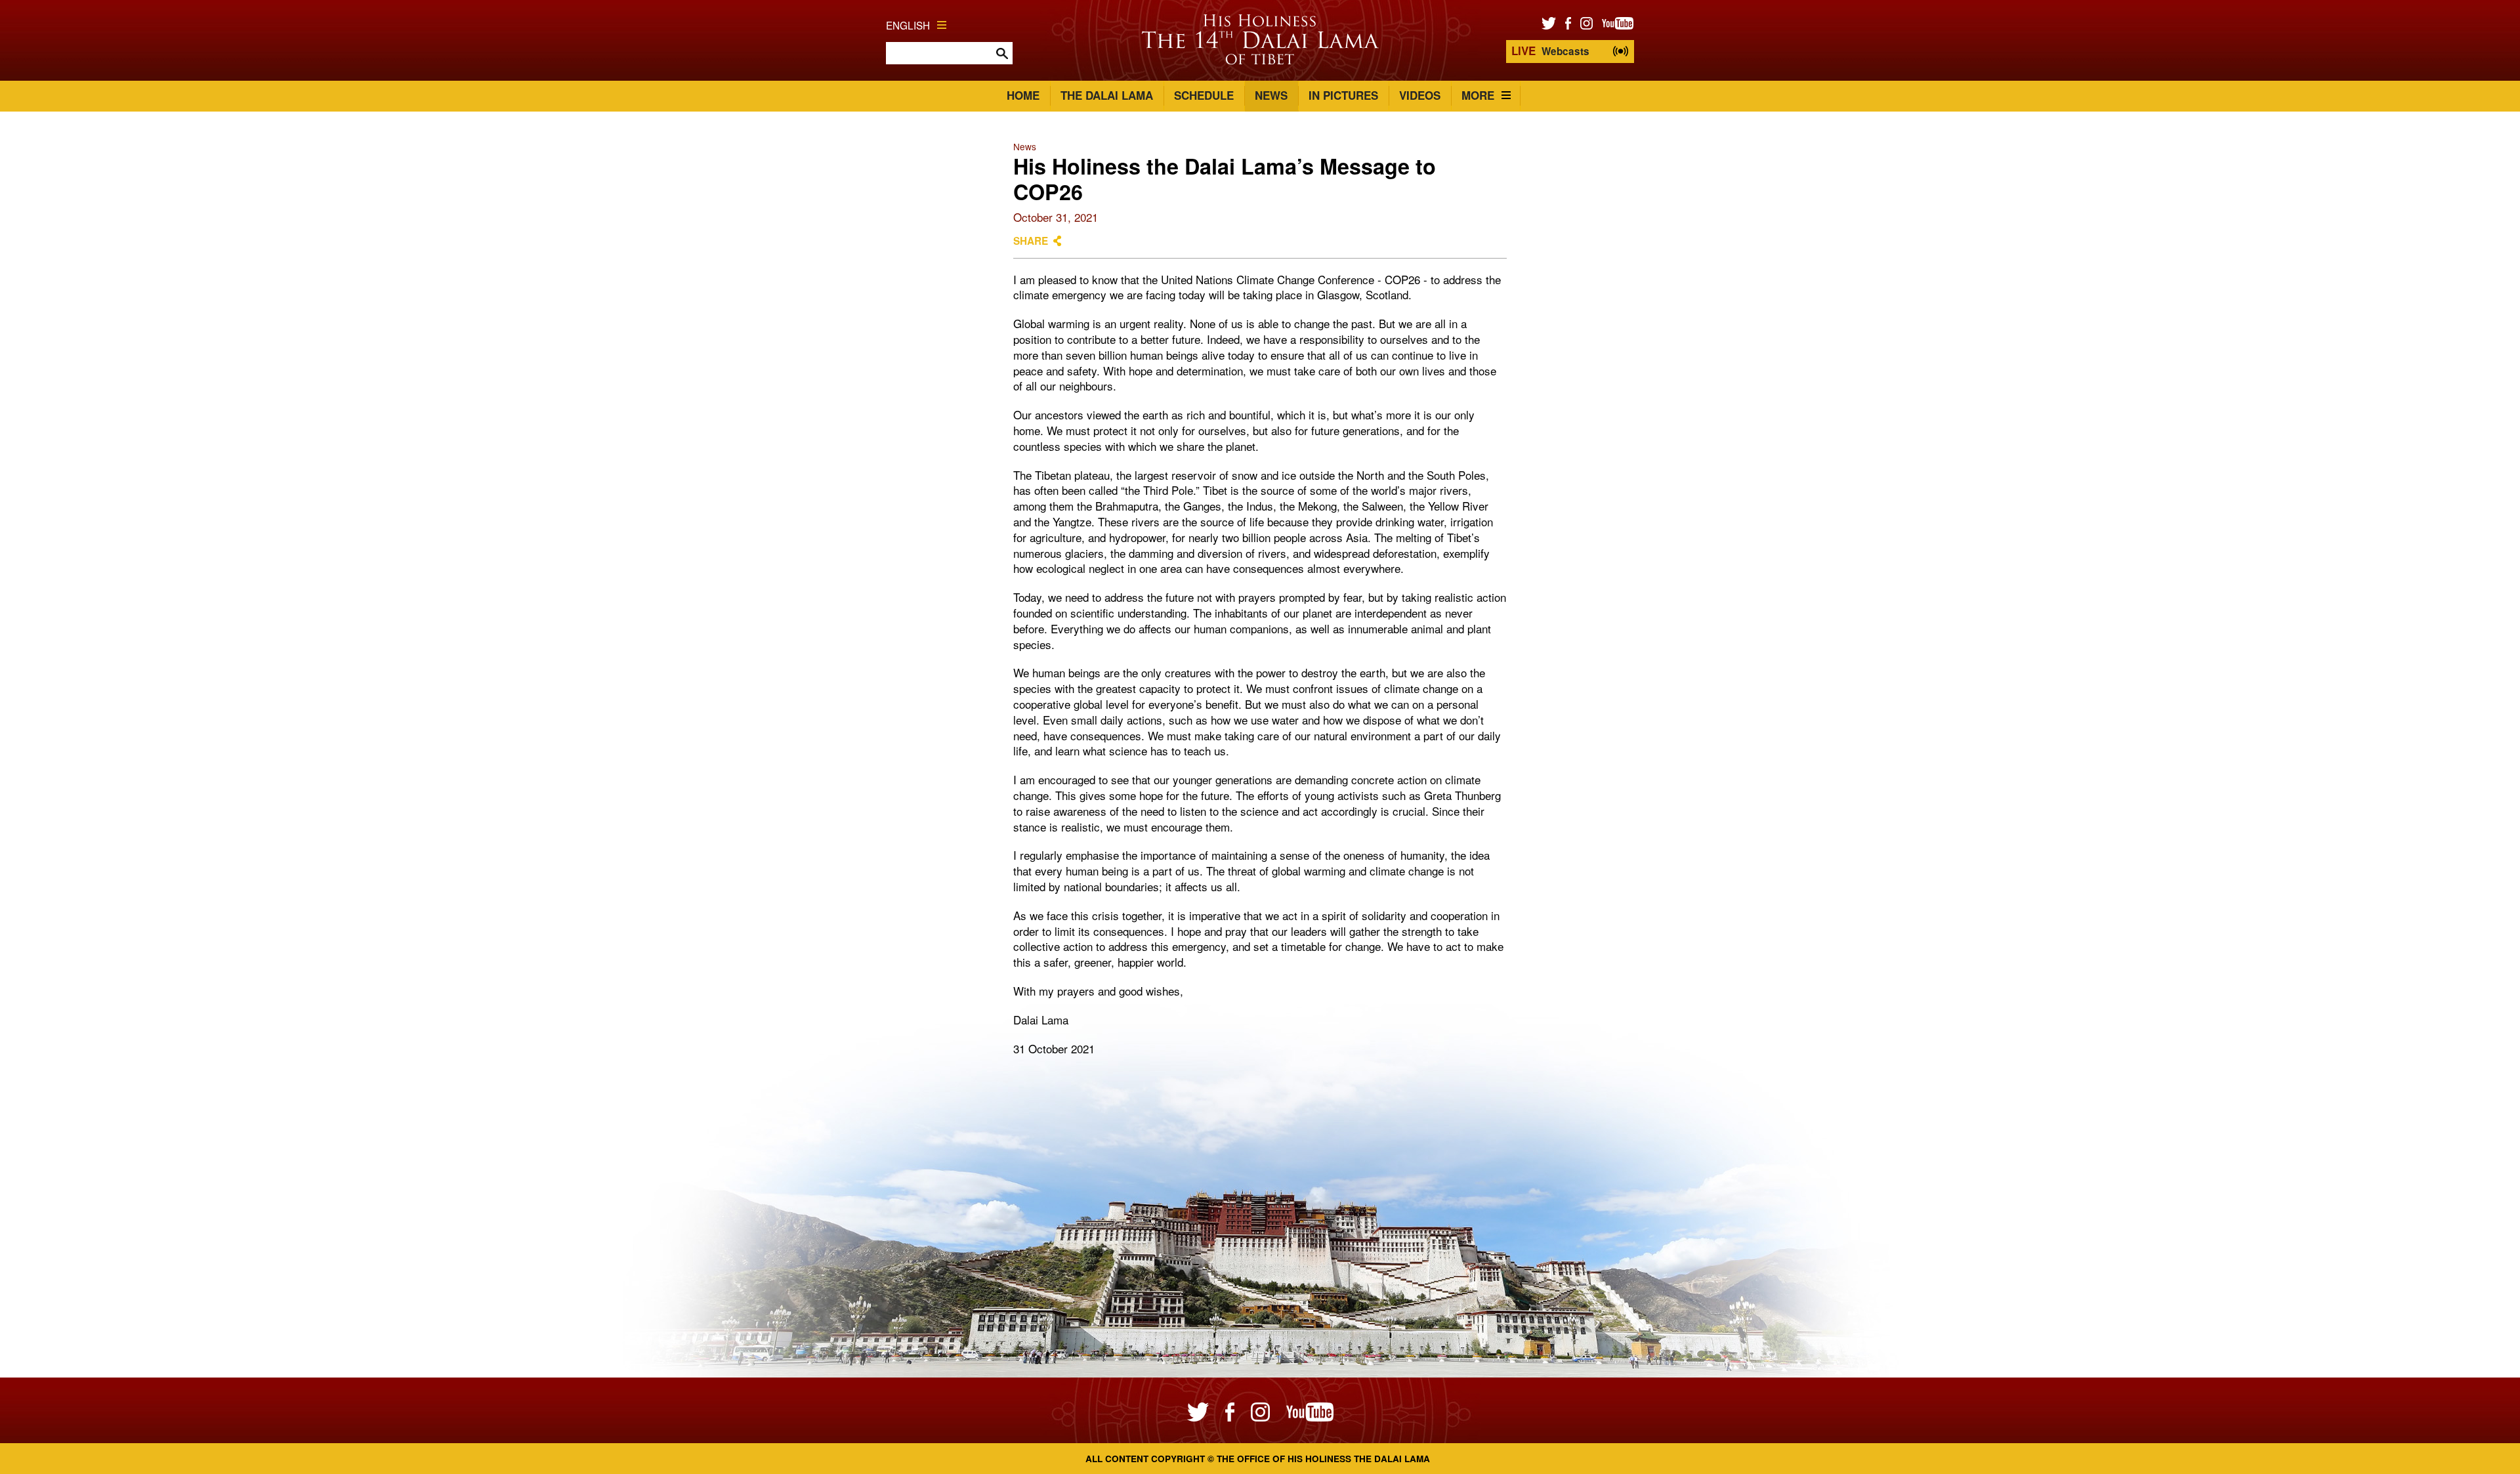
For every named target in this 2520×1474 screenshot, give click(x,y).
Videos (1420, 95)
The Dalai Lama (1107, 95)
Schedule (1204, 95)
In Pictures (1343, 95)
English (908, 25)
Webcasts (1550, 51)
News (1271, 95)
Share (1031, 241)
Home (1023, 95)
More (1478, 95)
